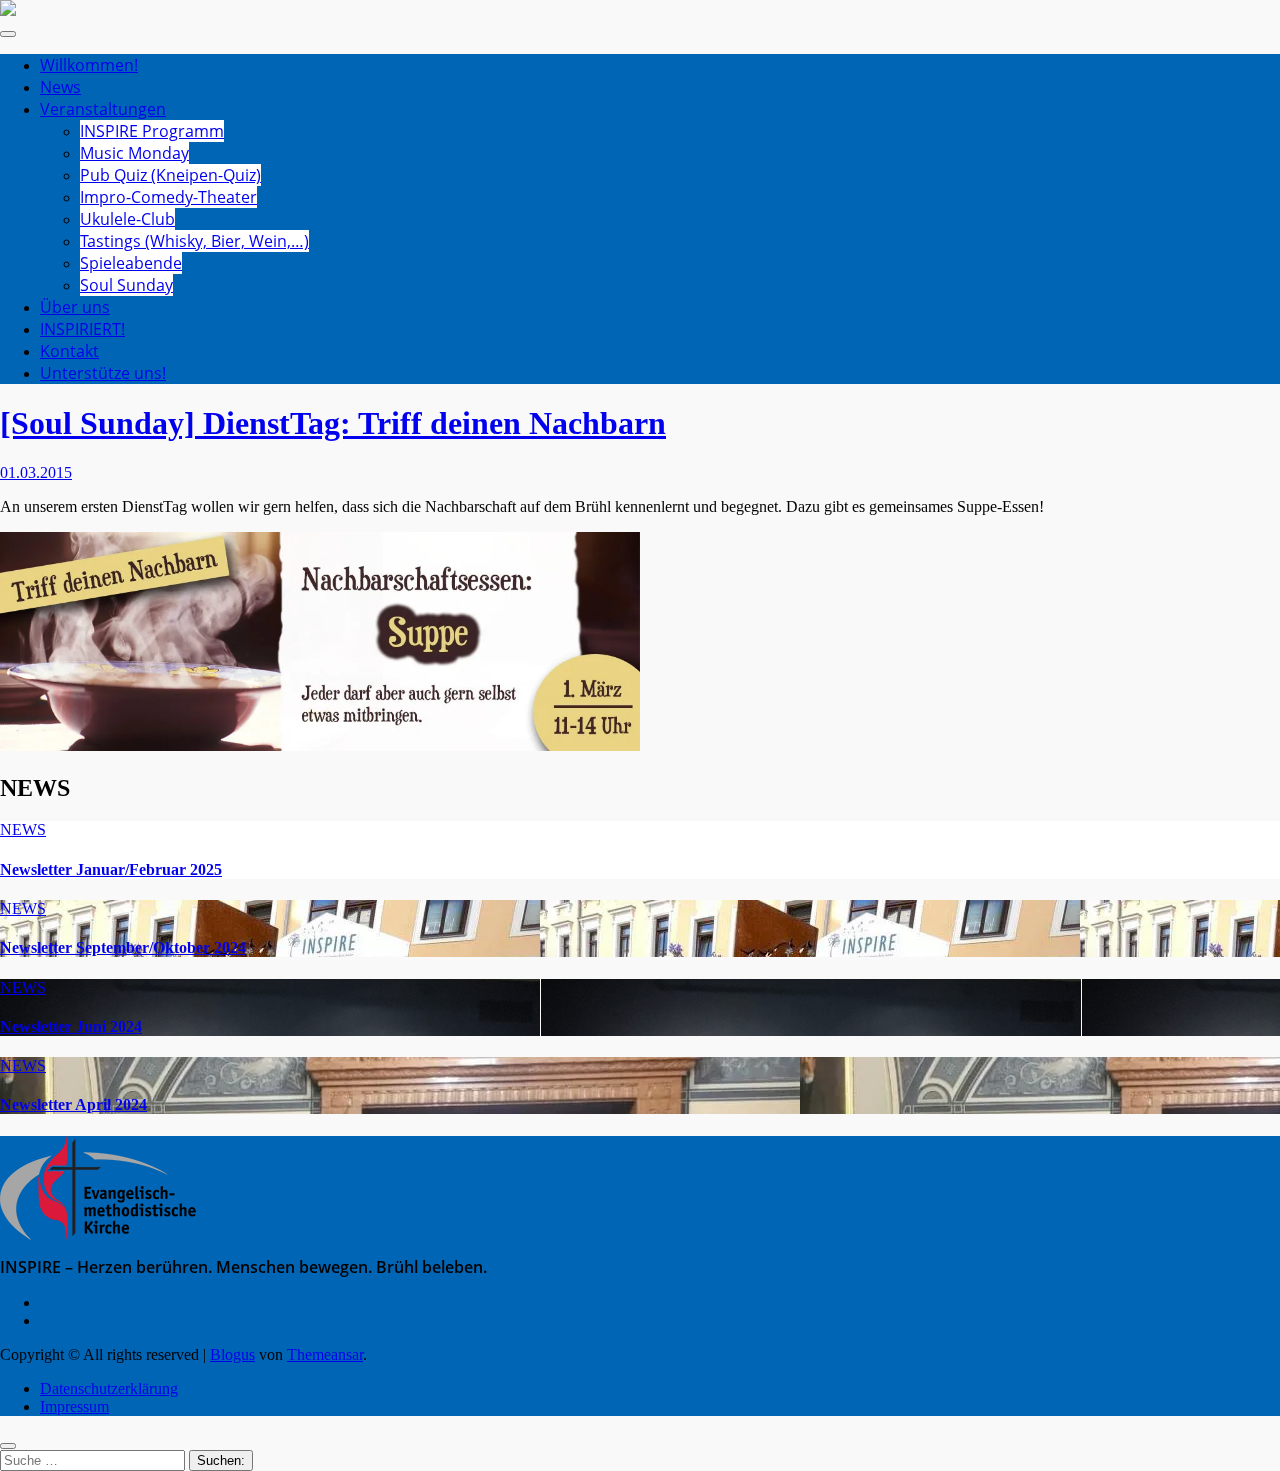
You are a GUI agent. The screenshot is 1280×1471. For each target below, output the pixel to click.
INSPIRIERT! (82, 329)
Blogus (232, 1354)
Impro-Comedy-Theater (168, 197)
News (60, 87)
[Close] (8, 1446)
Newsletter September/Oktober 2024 (123, 947)
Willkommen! (89, 65)
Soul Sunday (126, 285)
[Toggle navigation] (8, 34)
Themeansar (325, 1354)
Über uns (75, 307)
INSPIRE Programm (152, 131)
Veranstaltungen (103, 109)
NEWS (23, 829)
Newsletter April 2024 (73, 1104)
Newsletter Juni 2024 (71, 1026)
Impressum (74, 1406)
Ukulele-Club (127, 219)
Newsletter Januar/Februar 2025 (111, 869)
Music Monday (134, 153)
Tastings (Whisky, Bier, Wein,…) (194, 241)
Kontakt (69, 351)
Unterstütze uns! (103, 373)
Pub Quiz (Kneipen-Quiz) (170, 175)
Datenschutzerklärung (109, 1388)
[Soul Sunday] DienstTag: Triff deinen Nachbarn (333, 423)
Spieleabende (131, 263)
